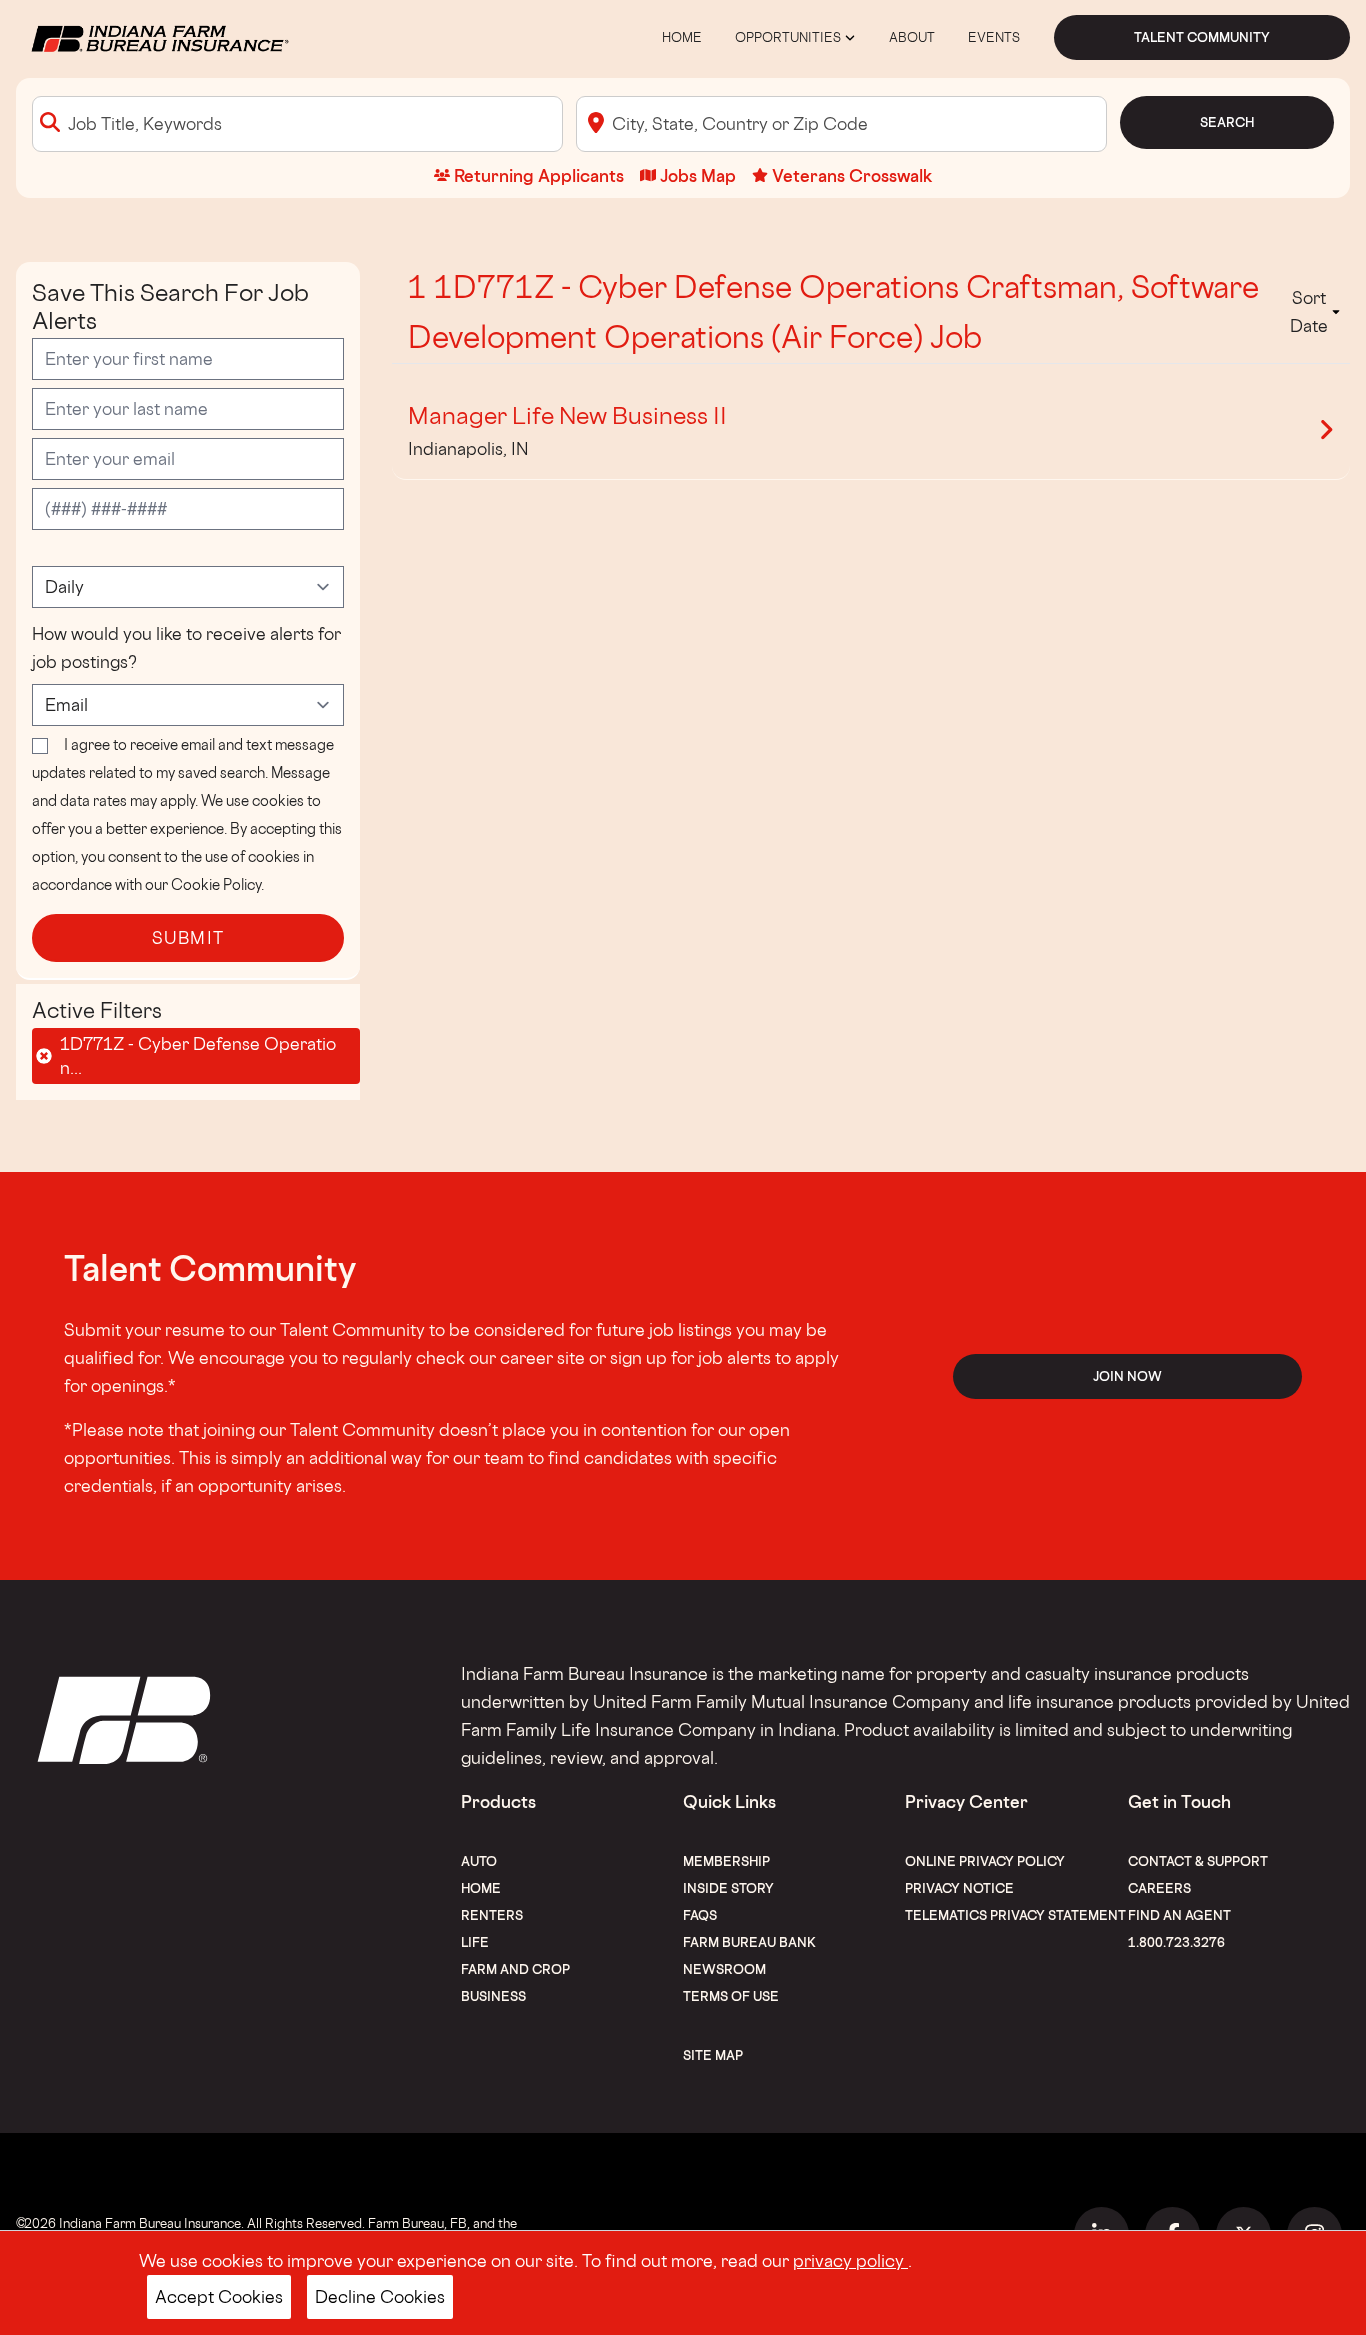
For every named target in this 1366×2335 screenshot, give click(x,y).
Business (493, 1996)
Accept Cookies (219, 2296)
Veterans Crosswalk (852, 175)
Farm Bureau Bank (749, 1942)
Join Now (1127, 1376)
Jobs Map (698, 175)
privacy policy (850, 2260)
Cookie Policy (216, 884)
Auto (479, 1861)
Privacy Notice (959, 1888)
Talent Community (1202, 37)
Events (994, 37)
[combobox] (297, 124)
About (912, 37)
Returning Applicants (539, 175)
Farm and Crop (515, 1969)
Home (682, 37)
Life (475, 1942)
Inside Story (728, 1888)
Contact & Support (1198, 1861)
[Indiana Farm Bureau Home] (158, 35)
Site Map (713, 2055)
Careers (1159, 1888)
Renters (492, 1915)
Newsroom (724, 1969)
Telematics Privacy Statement (1015, 1915)
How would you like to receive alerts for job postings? (186, 647)
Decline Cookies (380, 2296)
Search (1227, 122)
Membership (726, 1861)
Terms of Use (731, 1996)
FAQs (700, 1915)
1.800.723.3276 (1176, 1942)
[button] (1315, 312)
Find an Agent (1179, 1915)
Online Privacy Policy (985, 1861)
